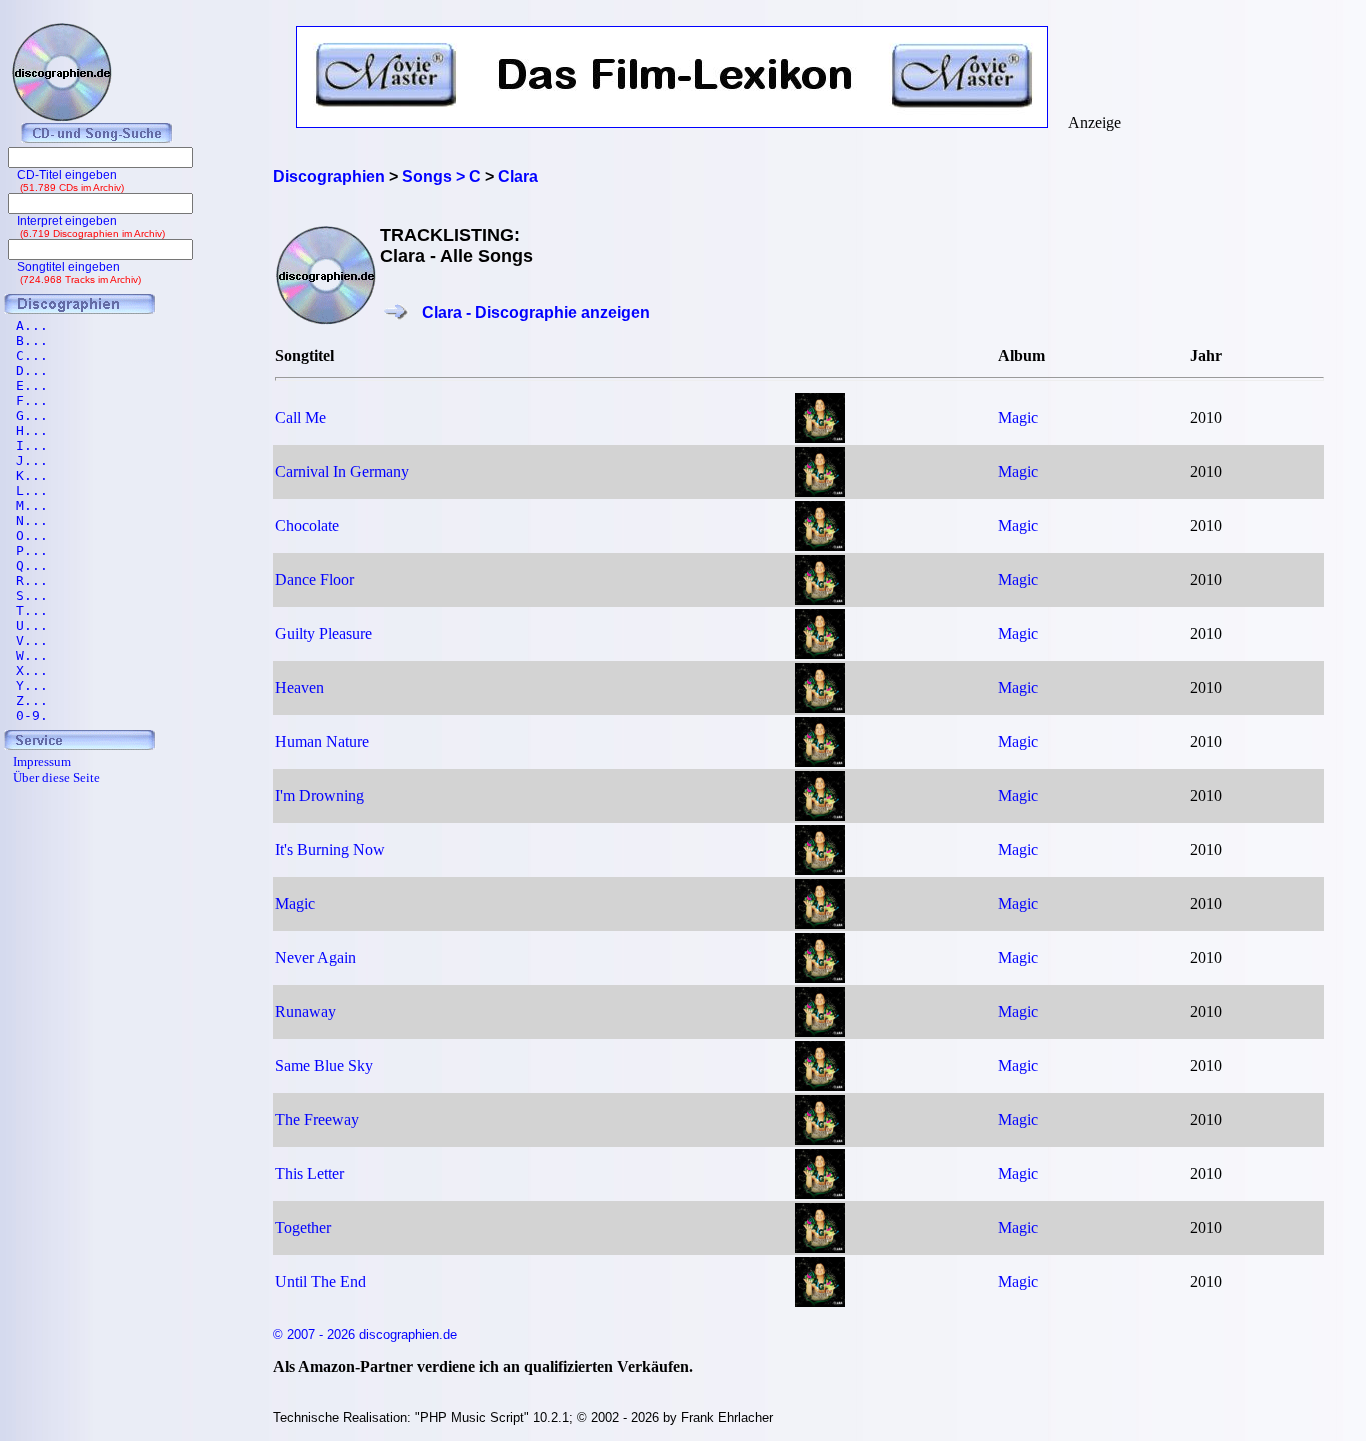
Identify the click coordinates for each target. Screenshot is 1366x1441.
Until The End (320, 1281)
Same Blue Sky (324, 1065)
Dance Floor (314, 579)
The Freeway (317, 1119)
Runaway (305, 1011)
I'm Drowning (319, 795)
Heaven (299, 687)
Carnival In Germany (342, 471)
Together (303, 1227)
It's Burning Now (330, 849)
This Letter (309, 1173)
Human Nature (322, 741)
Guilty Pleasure (323, 633)
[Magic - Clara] (820, 437)
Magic (1018, 417)
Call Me (300, 417)
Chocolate (307, 525)
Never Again (315, 957)
